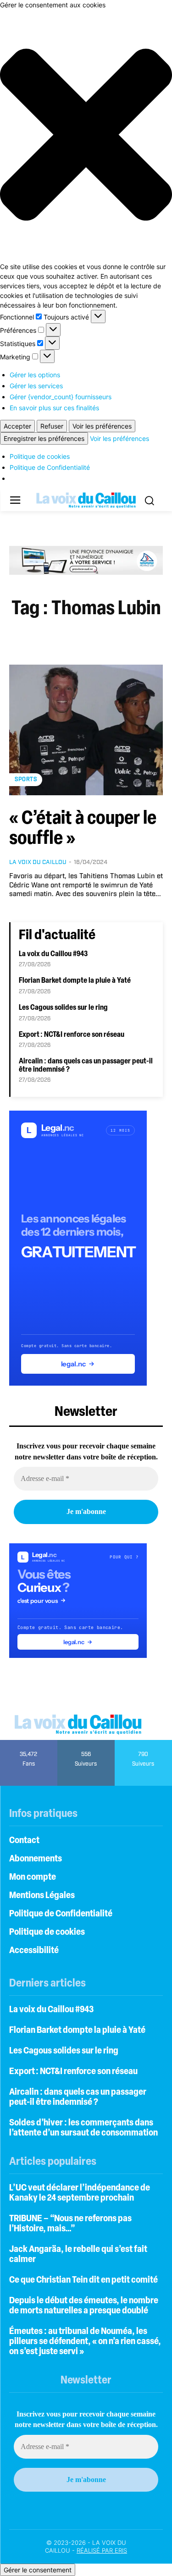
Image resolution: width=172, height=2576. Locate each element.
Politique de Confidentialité (50, 467)
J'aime (29, 1743)
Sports (26, 779)
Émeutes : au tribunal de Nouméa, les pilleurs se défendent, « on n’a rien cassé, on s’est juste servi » (85, 2342)
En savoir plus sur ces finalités (54, 408)
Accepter (17, 426)
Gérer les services (36, 386)
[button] (86, 136)
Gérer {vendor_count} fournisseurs (61, 397)
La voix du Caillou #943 (53, 954)
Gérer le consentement (38, 2570)
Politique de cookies (40, 456)
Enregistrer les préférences (44, 438)
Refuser (52, 426)
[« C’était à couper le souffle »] (86, 730)
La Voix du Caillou (38, 862)
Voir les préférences (102, 426)
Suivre (86, 1743)
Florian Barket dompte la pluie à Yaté (75, 981)
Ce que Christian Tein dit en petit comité (83, 2280)
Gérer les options (35, 375)
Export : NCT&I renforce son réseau (72, 1035)
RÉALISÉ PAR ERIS (102, 2550)
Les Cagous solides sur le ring (63, 1008)
